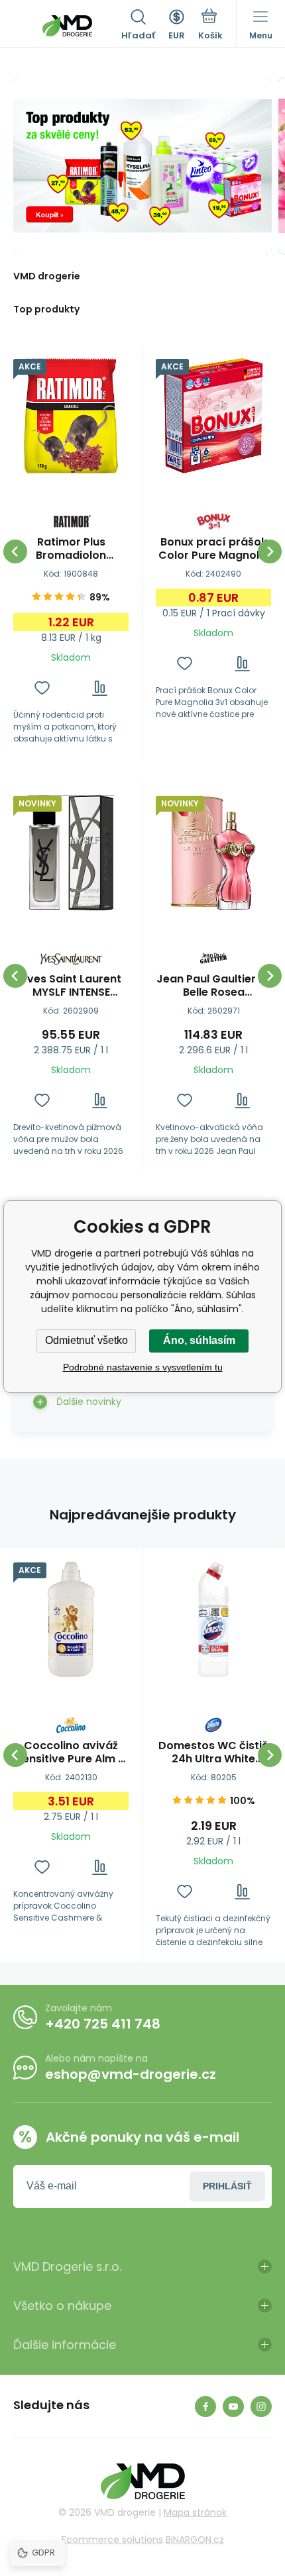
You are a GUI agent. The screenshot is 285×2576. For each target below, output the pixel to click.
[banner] (67, 26)
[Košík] (210, 26)
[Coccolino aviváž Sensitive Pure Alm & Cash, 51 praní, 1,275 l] (71, 1619)
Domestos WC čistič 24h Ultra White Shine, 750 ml (213, 1752)
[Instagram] (261, 2407)
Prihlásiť (227, 2186)
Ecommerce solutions (112, 2540)
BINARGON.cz (195, 2540)
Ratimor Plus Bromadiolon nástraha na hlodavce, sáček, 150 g (71, 549)
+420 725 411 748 (103, 2024)
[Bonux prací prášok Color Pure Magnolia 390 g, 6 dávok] (213, 416)
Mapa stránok (195, 2512)
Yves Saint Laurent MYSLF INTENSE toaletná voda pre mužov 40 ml (71, 986)
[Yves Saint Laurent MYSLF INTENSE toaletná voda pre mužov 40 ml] (71, 853)
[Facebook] (205, 2407)
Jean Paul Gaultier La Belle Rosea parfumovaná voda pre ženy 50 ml (214, 986)
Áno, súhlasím (199, 1340)
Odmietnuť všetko (86, 1340)
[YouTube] (233, 2407)
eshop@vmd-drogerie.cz (131, 2074)
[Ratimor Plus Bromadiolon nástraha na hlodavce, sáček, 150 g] (71, 416)
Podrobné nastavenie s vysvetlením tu (143, 1367)
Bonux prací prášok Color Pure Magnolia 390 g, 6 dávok (214, 549)
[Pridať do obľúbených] (42, 688)
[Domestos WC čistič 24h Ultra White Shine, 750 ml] (213, 1619)
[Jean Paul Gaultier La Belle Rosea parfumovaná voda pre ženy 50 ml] (213, 853)
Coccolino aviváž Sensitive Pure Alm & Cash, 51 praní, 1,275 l (71, 1752)
